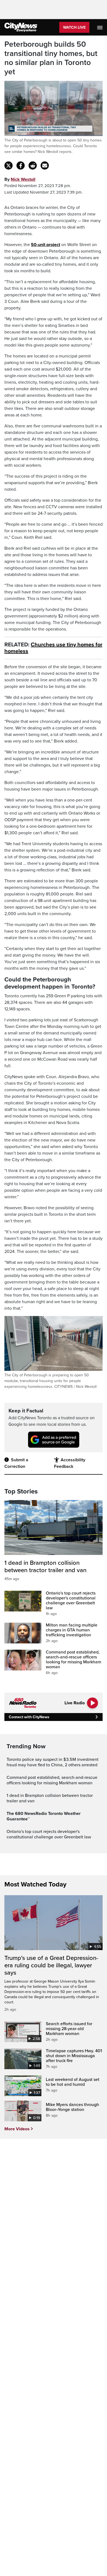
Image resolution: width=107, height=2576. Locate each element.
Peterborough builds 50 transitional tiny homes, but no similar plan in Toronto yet (51, 58)
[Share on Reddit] (33, 165)
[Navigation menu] (100, 27)
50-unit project (46, 245)
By (20, 179)
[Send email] (45, 165)
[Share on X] (9, 165)
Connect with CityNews (29, 1717)
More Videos (17, 2129)
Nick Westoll (23, 179)
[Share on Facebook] (21, 165)
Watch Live (74, 27)
